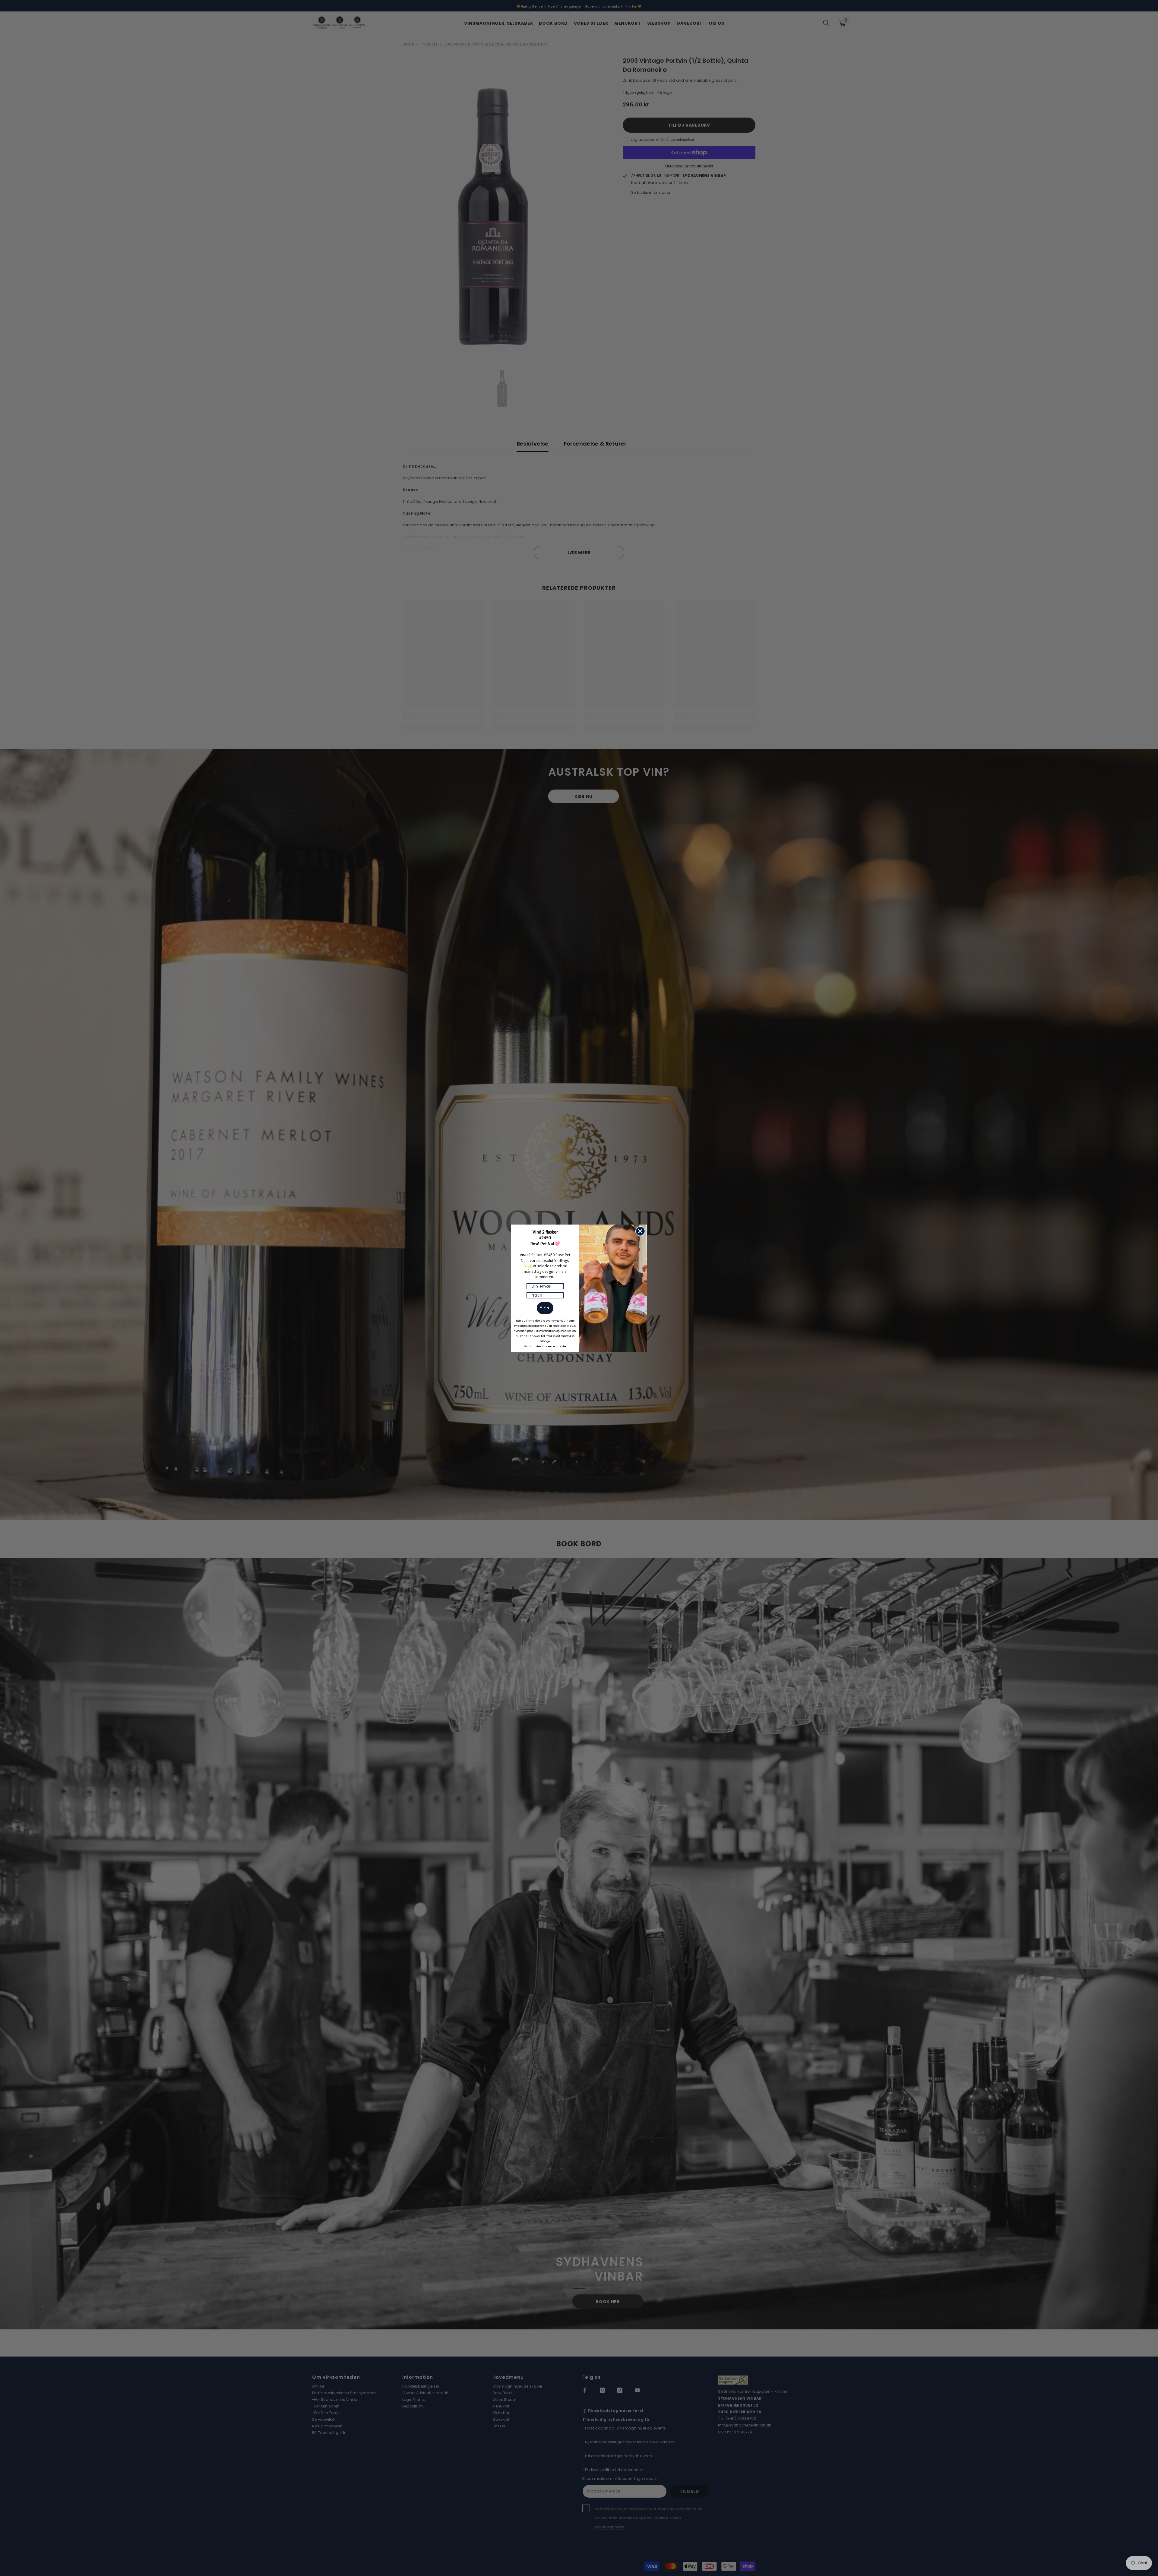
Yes (545, 1308)
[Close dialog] (640, 1231)
